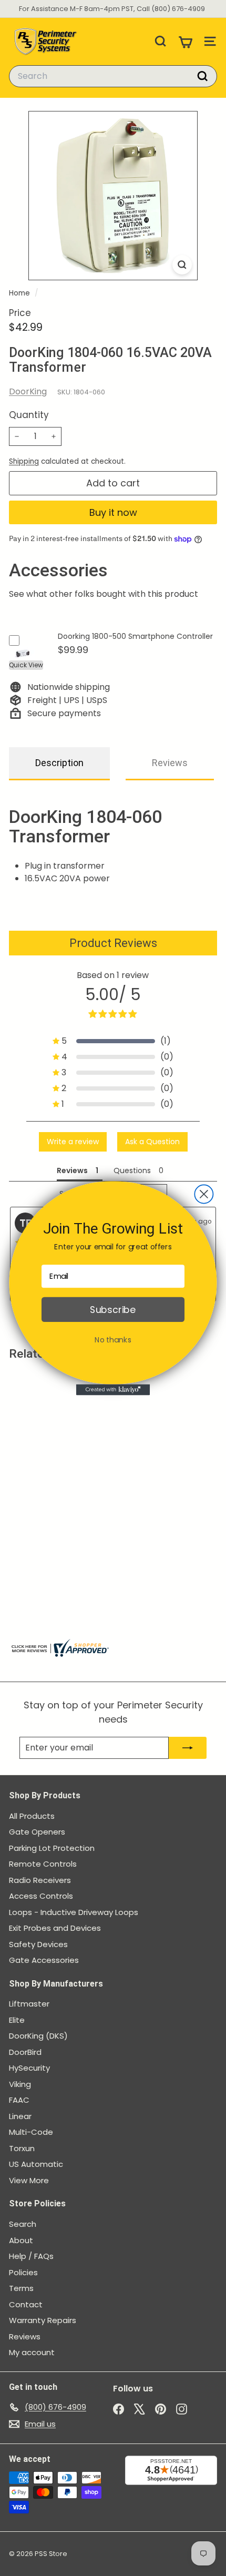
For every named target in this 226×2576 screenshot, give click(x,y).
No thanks (113, 1339)
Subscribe (113, 1310)
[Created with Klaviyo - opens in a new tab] (113, 1389)
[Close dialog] (204, 1194)
